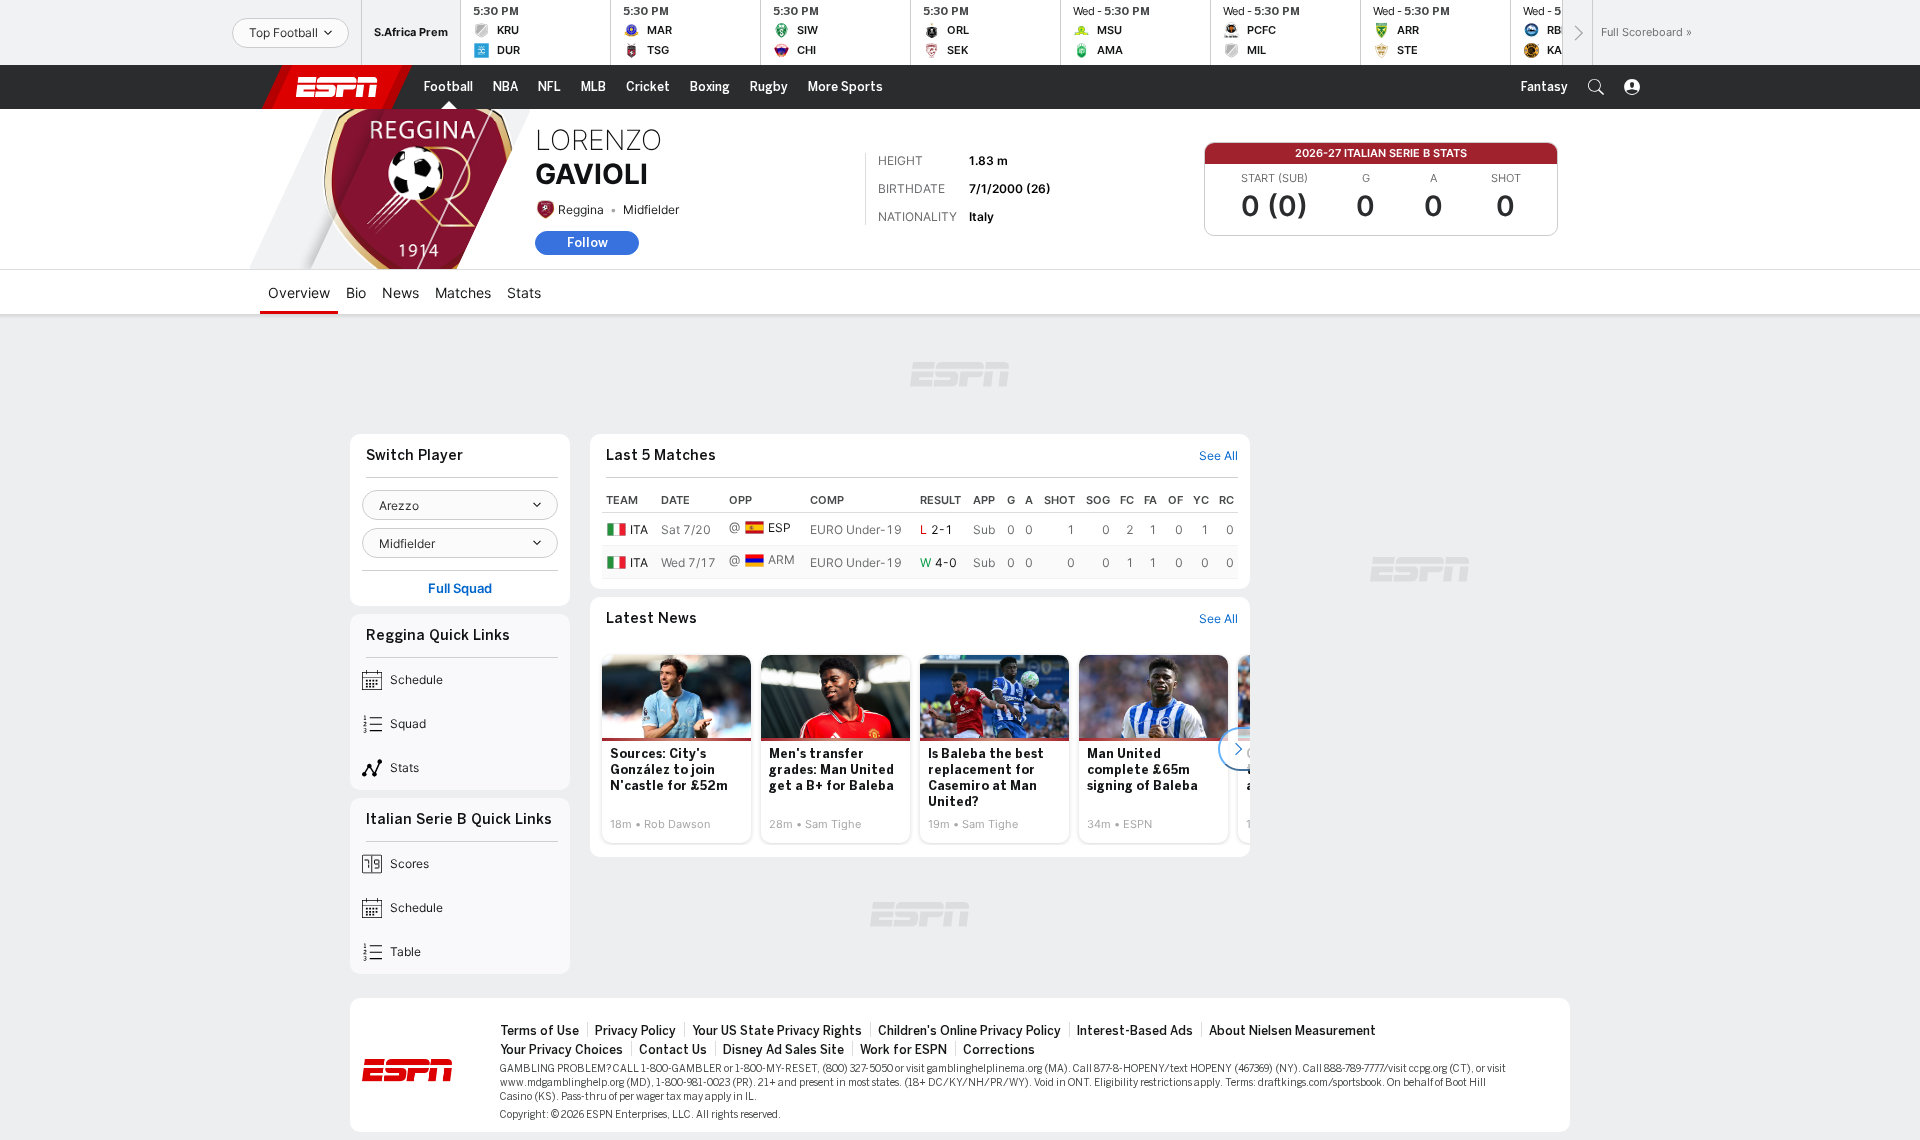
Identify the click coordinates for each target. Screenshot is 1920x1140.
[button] (1596, 87)
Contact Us (673, 1050)
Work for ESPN (903, 1050)
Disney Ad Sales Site (783, 1050)
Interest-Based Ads (1135, 1031)
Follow (587, 242)
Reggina (581, 209)
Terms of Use (539, 1031)
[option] (676, 749)
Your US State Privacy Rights (777, 1031)
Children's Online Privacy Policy (969, 1031)
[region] (920, 533)
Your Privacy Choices (561, 1050)
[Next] (1577, 32)
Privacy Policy (635, 1031)
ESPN (337, 87)
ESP (779, 527)
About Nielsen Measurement (1292, 1031)
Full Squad (460, 588)
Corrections (999, 1050)
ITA (639, 529)
